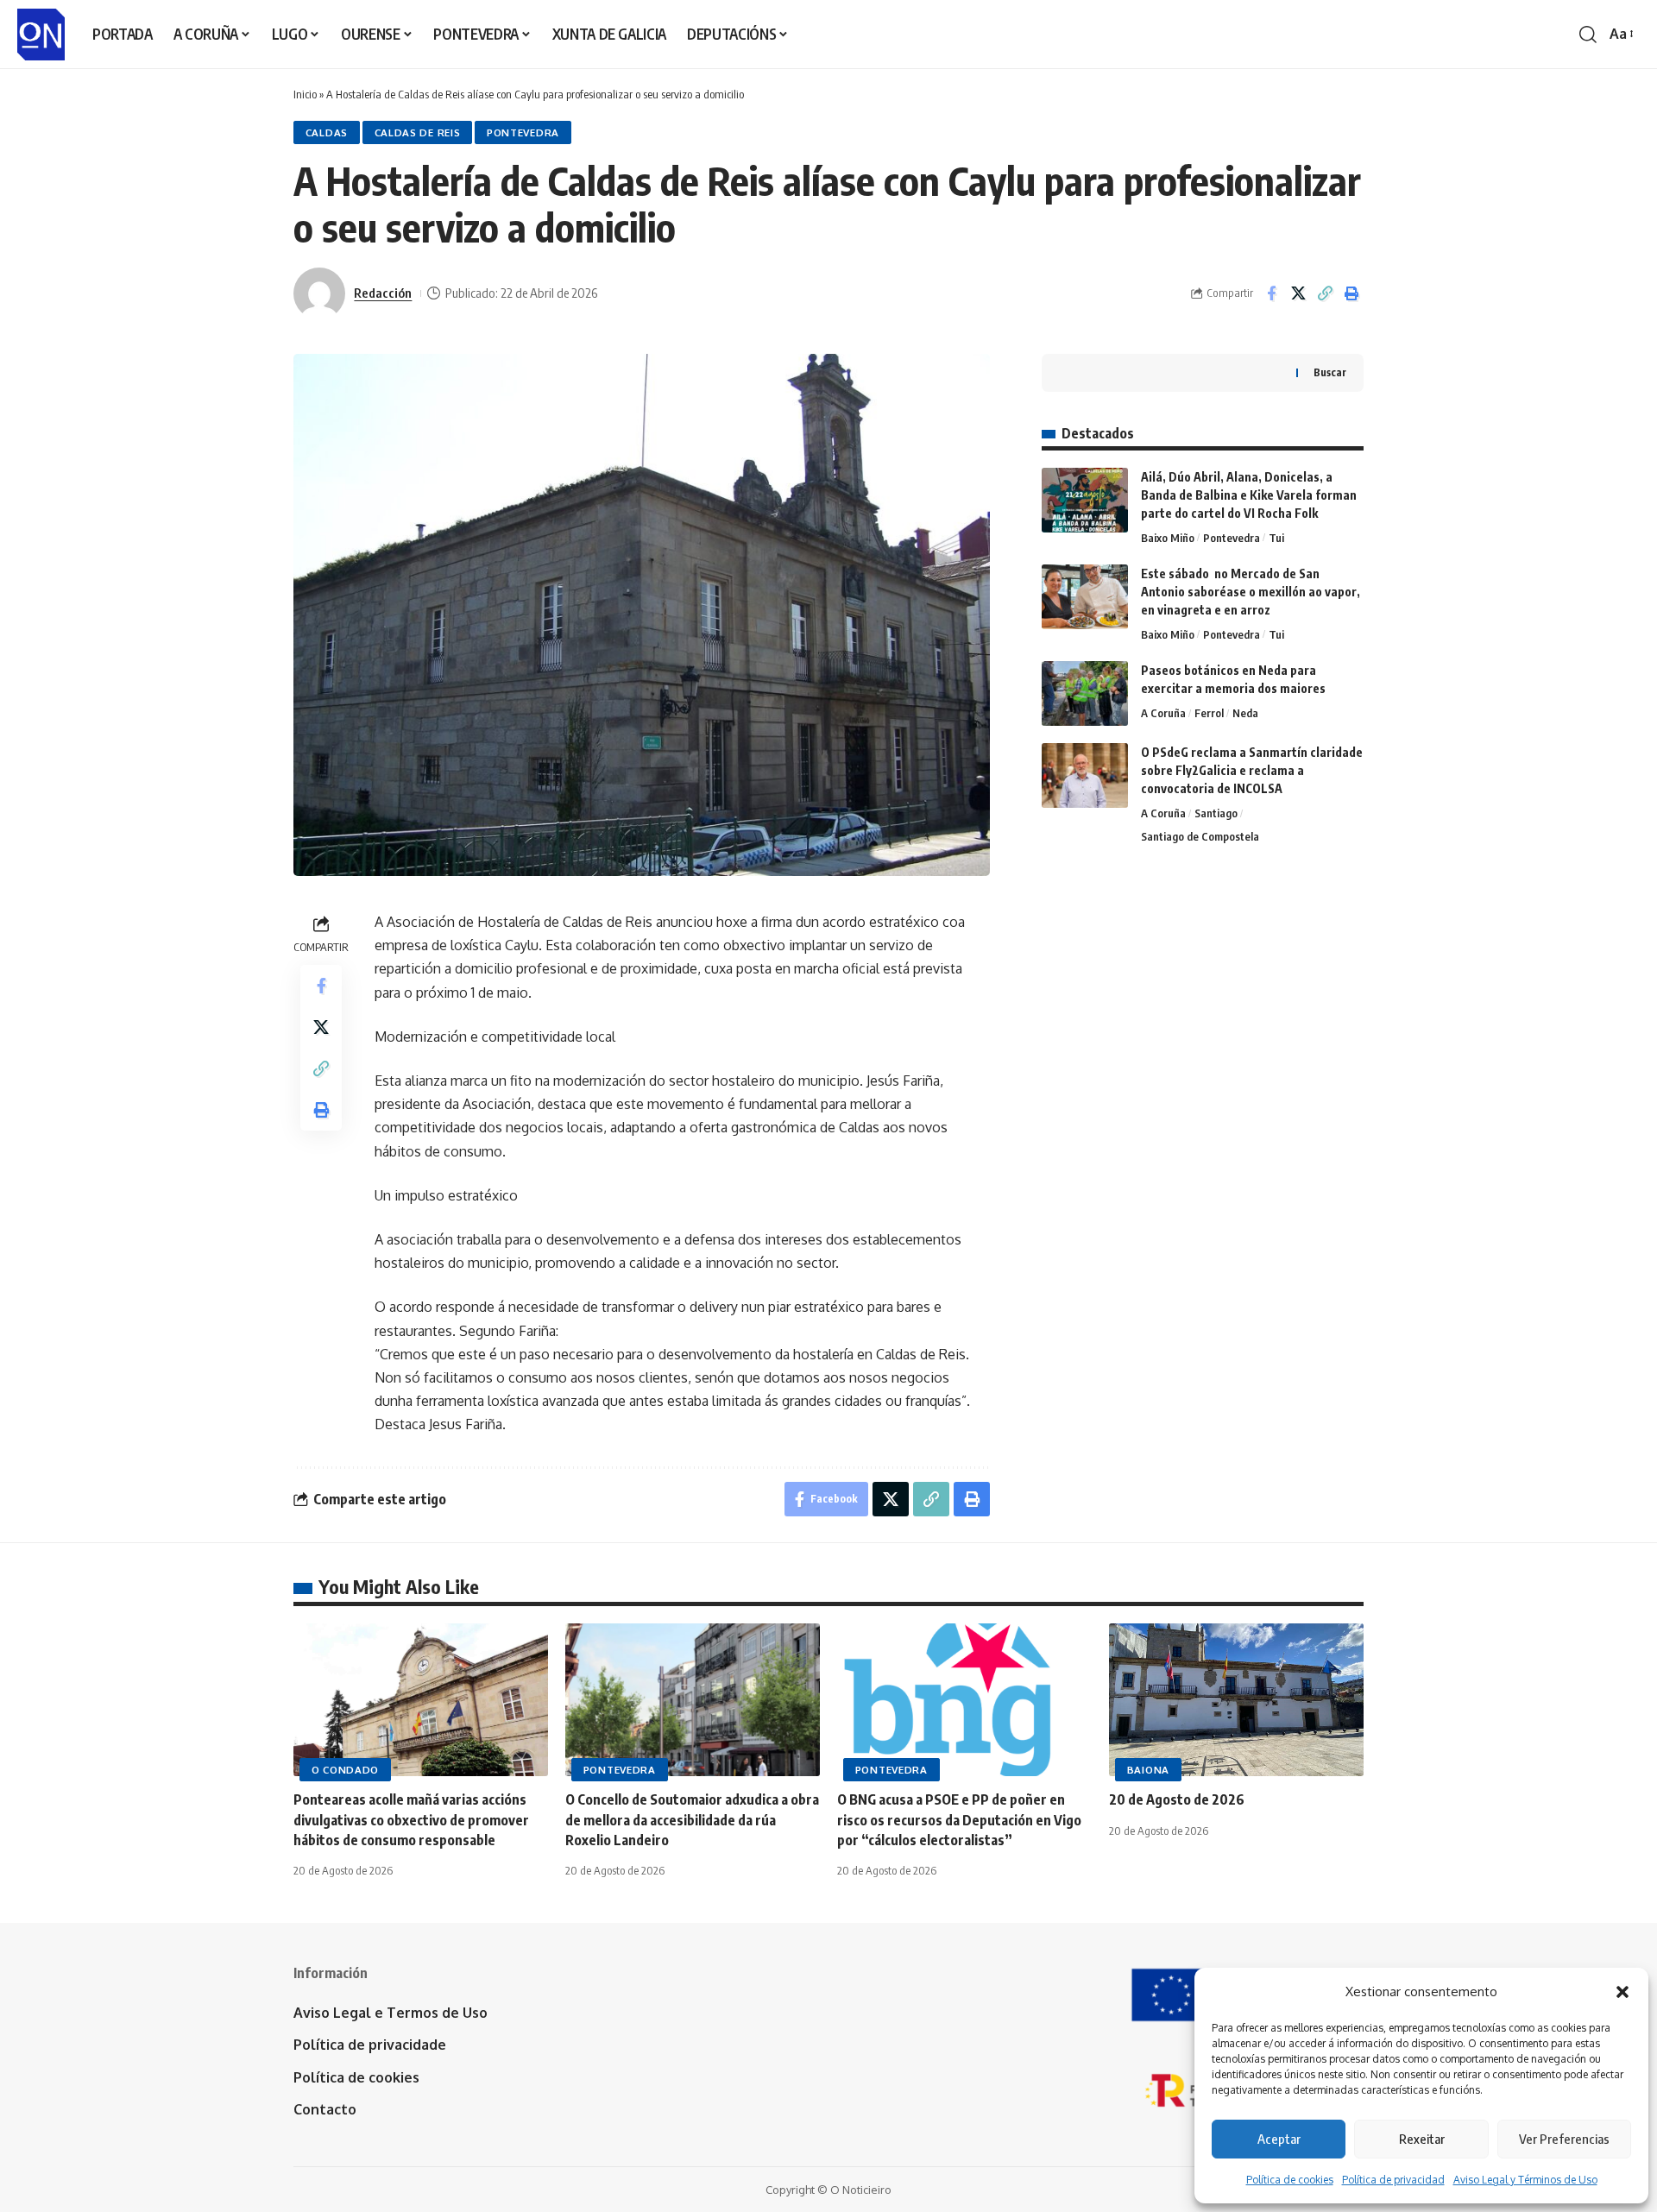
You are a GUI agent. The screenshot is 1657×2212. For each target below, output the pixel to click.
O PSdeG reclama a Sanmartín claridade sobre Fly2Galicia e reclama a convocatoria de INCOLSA (1252, 770)
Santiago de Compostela (1200, 836)
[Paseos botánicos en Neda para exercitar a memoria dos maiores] (1085, 693)
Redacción (383, 293)
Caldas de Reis (418, 132)
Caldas (327, 132)
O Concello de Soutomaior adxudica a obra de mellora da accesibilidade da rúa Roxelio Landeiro (692, 1819)
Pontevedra (523, 132)
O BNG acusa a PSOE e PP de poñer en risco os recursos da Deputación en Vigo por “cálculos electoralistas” (959, 1819)
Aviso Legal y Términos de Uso (1525, 2180)
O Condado (345, 1770)
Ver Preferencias (1564, 2139)
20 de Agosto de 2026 (1177, 1799)
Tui (1276, 538)
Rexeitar (1422, 2139)
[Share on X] (1298, 293)
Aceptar (1279, 2139)
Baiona (1148, 1770)
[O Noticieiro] (41, 35)
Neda (1245, 713)
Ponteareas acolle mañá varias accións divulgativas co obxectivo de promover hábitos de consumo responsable (411, 1819)
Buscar (1330, 372)
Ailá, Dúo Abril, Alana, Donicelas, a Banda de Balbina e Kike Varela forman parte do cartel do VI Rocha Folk (1249, 495)
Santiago (1216, 813)
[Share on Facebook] (1271, 293)
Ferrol (1209, 713)
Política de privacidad (1393, 2180)
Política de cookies (1290, 2180)
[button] (1622, 1992)
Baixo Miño (1168, 538)
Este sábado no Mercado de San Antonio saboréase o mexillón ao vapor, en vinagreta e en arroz (1251, 592)
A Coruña (1163, 713)
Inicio (305, 94)
